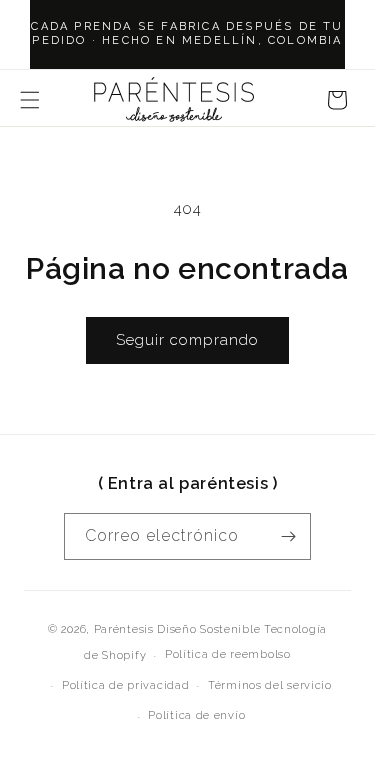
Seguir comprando (187, 340)
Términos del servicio (270, 685)
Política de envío (196, 715)
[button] (30, 100)
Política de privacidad (125, 685)
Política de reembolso (228, 654)
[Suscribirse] (288, 536)
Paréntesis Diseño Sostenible (177, 629)
